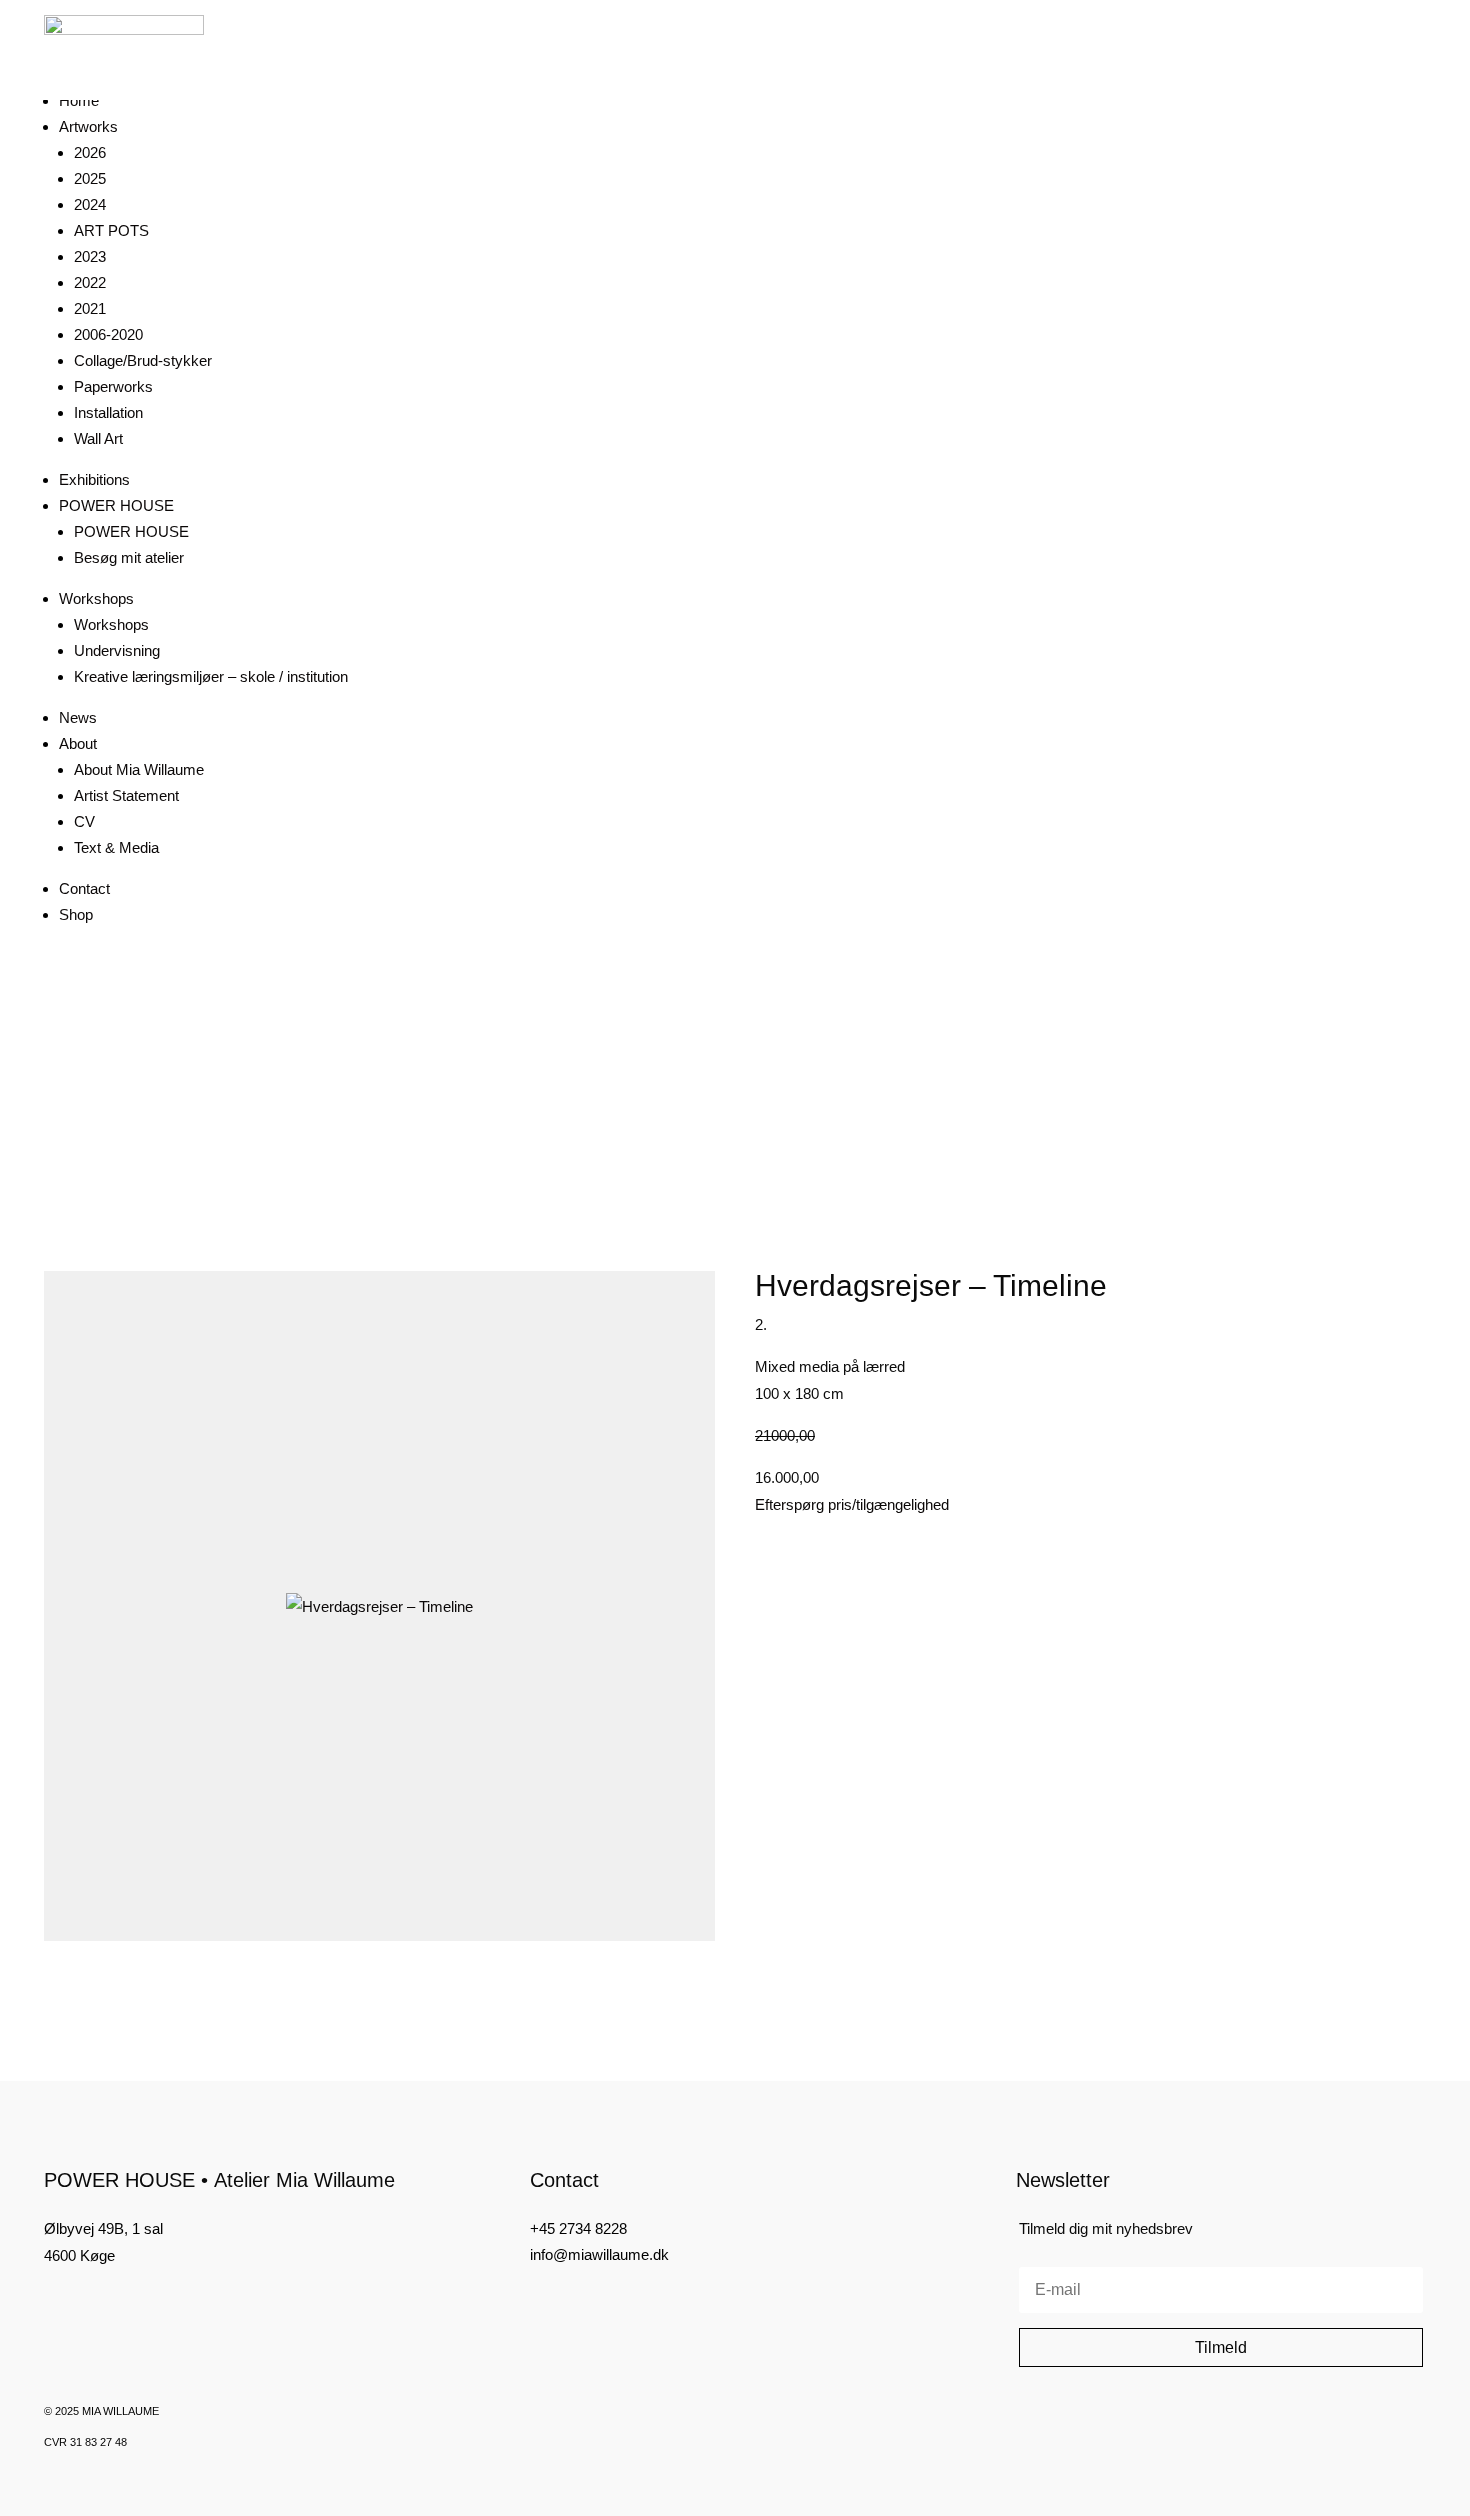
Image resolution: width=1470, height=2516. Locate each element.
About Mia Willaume (139, 769)
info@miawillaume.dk (599, 2254)
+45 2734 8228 (578, 2228)
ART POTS (111, 230)
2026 (90, 152)
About (78, 743)
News (78, 717)
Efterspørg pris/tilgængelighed (852, 1504)
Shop (76, 914)
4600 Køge (79, 2255)
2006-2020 (108, 334)
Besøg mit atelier (129, 557)
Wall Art (98, 438)
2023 (90, 256)
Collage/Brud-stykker (143, 360)
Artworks (88, 126)
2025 (90, 178)
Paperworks (113, 386)
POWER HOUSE (116, 505)
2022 (90, 282)
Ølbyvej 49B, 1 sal (103, 2228)
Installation (108, 412)
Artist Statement (126, 795)
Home (79, 100)
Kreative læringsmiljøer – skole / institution (211, 676)
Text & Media (116, 847)
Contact (84, 888)
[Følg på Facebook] (52, 2305)
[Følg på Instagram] (86, 2305)
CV (84, 821)
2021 (90, 308)
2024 (90, 204)
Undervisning (117, 650)
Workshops (96, 598)
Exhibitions (94, 479)
